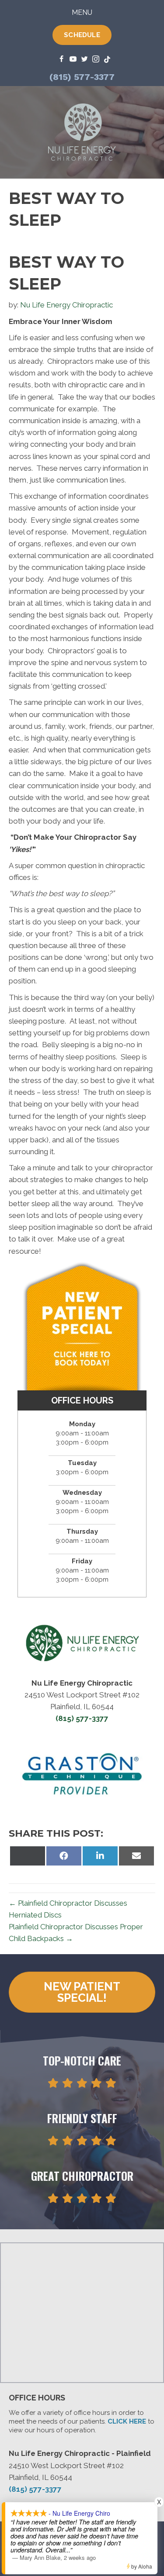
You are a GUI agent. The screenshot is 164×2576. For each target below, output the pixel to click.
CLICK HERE (127, 2421)
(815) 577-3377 (82, 77)
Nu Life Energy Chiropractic (66, 305)
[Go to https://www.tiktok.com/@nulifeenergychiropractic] (107, 60)
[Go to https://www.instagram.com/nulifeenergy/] (96, 60)
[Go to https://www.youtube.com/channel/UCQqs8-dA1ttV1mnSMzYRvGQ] (73, 60)
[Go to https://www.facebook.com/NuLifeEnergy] (62, 60)
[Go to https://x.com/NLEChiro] (84, 60)
